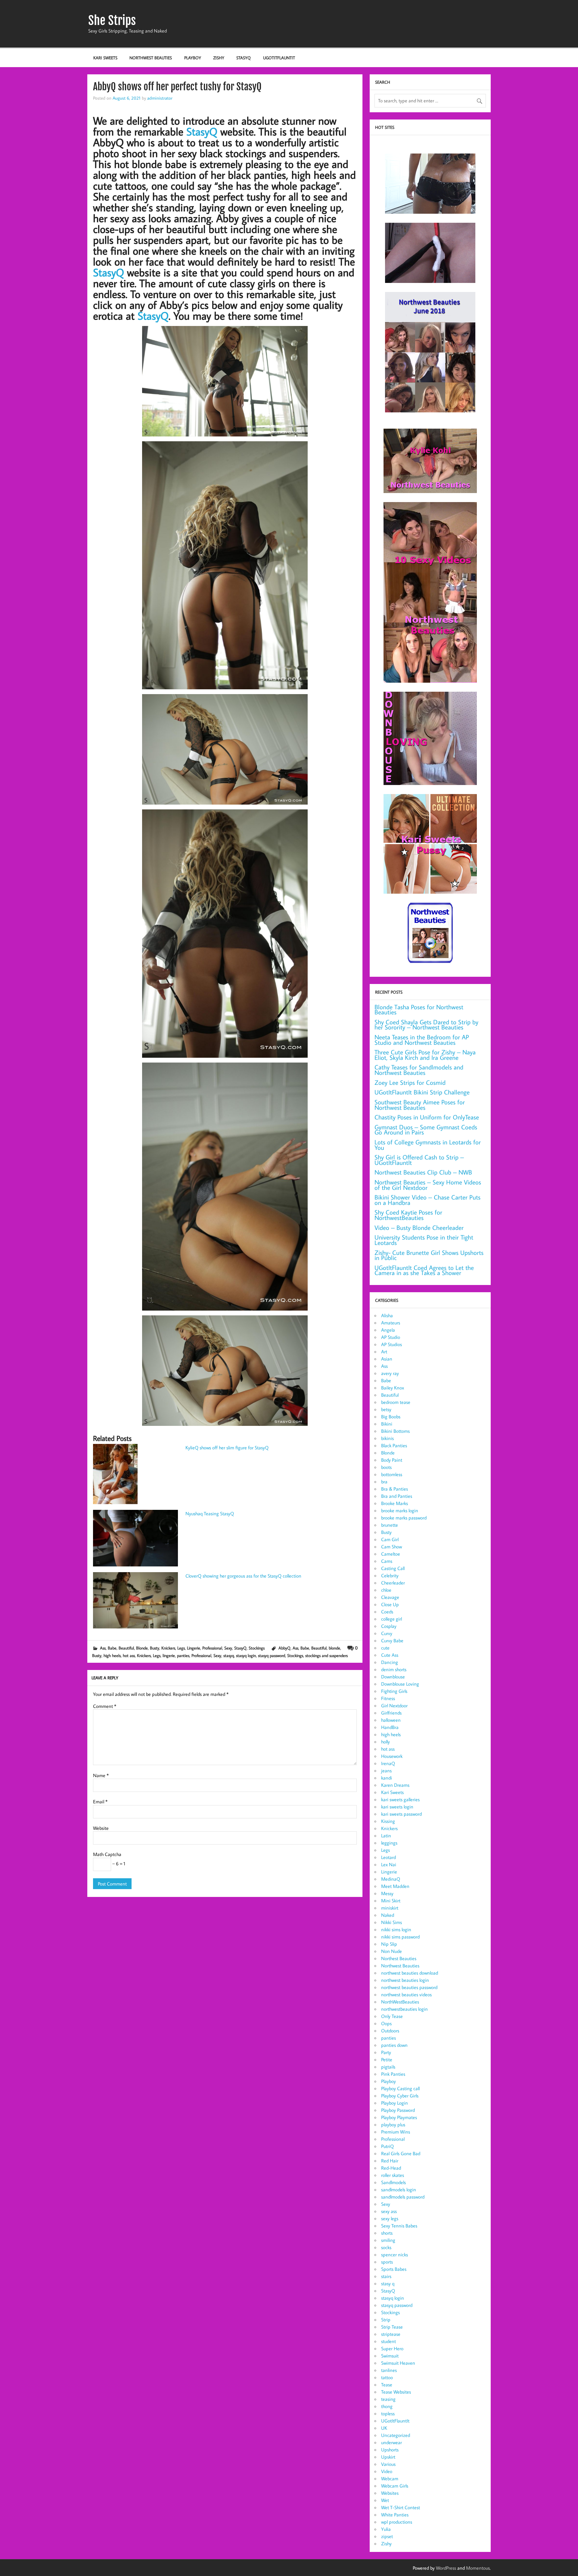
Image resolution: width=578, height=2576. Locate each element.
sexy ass (389, 2211)
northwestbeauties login (404, 2009)
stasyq (229, 1655)
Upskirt (388, 2457)
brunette (390, 1525)
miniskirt (390, 1908)
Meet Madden (395, 1886)
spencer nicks (395, 2255)
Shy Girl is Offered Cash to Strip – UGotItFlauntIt (419, 1160)
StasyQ (244, 58)
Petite (387, 2059)
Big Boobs (391, 1417)
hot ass (129, 1655)
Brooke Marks (395, 1503)
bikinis (387, 1438)
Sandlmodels (393, 2182)
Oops (386, 2023)
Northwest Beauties (151, 58)
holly (385, 1742)
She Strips (112, 20)
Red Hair (390, 2161)
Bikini (387, 1424)
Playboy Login (395, 2103)
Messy (387, 1893)
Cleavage (390, 1597)
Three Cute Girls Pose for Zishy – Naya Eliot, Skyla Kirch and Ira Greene (425, 1055)
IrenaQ (388, 1763)
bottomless (392, 1474)
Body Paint (392, 1460)
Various (388, 2464)
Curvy (387, 1633)
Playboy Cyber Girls (400, 2096)
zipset (387, 2536)
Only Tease (392, 2016)
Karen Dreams (395, 1785)
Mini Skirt (391, 1901)
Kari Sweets (105, 58)
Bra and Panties (397, 1496)
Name (101, 1775)
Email (100, 1802)
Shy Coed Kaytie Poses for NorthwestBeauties (408, 1215)
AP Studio (391, 1337)
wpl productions (397, 2522)
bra (384, 1482)
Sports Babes (394, 2269)
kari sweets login (397, 1807)
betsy (386, 1409)
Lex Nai (389, 1864)
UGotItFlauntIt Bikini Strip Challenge (422, 1092)
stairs (386, 2276)
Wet (385, 2500)
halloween (391, 1720)
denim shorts (394, 1669)
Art (384, 1352)
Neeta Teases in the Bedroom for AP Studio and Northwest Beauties (422, 1040)
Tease (387, 2385)
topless (388, 2413)
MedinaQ (391, 1879)
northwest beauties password (409, 1987)
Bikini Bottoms (395, 1431)
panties (183, 1655)
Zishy (219, 58)
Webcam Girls (395, 2486)
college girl (392, 1619)
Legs (181, 1648)
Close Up (390, 1604)
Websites (390, 2493)
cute (385, 1648)
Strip (386, 2320)
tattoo (387, 2377)
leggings (389, 1843)
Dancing (390, 1662)
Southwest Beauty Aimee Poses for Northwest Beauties (420, 1105)
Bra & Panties (395, 1489)
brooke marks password (404, 1518)
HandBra (390, 1727)
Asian (387, 1359)
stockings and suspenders (326, 1655)
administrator (160, 98)
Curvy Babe (392, 1640)
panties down (394, 2045)
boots (386, 1467)
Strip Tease (392, 2327)
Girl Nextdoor (394, 1705)
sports (387, 2262)
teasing (388, 2399)
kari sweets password (401, 1814)
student (388, 2341)
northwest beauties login (405, 1980)
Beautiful (126, 1648)
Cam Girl (390, 1539)
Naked (388, 1915)
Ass (103, 1648)
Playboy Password (398, 2110)
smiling (388, 2240)
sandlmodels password (403, 2197)
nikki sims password (400, 1937)
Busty (155, 1648)
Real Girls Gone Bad (401, 2153)
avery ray (390, 1373)
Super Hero (392, 2348)
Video (387, 2471)
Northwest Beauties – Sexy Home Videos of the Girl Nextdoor (428, 1185)
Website (101, 1828)
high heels (112, 1655)
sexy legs (390, 2218)
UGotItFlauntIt (279, 58)
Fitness (388, 1698)
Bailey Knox (393, 1388)
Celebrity (390, 1575)
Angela (388, 1330)
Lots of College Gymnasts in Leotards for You (428, 1145)
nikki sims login (396, 1929)
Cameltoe (391, 1554)
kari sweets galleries (400, 1799)
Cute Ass (390, 1655)
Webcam (390, 2478)
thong (387, 2406)
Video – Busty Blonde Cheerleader (419, 1228)
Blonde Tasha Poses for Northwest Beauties (419, 1010)
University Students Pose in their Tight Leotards (424, 1240)
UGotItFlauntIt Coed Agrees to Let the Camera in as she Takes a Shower (424, 1270)
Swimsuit (390, 2356)
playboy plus (393, 2124)
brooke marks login (400, 1510)
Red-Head (391, 2168)
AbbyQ (284, 1648)
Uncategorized (396, 2435)
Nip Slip (389, 1944)
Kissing (388, 1821)
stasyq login (246, 1655)
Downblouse (393, 1677)
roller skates (393, 2175)
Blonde (142, 1648)
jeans (386, 1771)
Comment (105, 1706)
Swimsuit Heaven (398, 2363)
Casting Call (393, 1568)
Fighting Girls (394, 1691)
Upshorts (390, 2450)
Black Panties (394, 1445)
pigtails (388, 2067)
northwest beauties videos (406, 1994)
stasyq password (272, 1655)
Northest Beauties (399, 1958)
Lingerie (194, 1648)
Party (386, 2052)
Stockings (257, 1648)
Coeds (387, 1612)
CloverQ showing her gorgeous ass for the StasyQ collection (243, 1576)
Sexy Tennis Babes (399, 2226)
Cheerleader (393, 1583)
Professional (212, 1648)
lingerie (169, 1655)
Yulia (386, 2529)
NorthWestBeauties (400, 2002)
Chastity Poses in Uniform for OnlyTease (427, 1117)
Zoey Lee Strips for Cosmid (410, 1083)
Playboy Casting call (400, 2088)
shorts (387, 2233)
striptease (391, 2334)
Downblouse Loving (400, 1684)
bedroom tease (396, 1402)
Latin (386, 1836)
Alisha (387, 1315)
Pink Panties (393, 2074)
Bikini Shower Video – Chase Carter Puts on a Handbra (427, 1200)
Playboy (193, 58)
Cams (387, 1561)
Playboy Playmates (399, 2117)
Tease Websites (396, 2392)
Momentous (478, 2568)
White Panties (395, 2515)
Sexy (228, 1648)
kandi (387, 1778)
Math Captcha (107, 1854)
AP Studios (392, 1344)
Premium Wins (396, 2132)
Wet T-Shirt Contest (401, 2507)
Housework (392, 1756)
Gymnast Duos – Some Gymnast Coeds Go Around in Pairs (426, 1130)
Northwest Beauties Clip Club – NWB (423, 1172)
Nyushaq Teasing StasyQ (210, 1513)
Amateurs (391, 1323)
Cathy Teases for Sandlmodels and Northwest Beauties (419, 1070)
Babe (112, 1648)
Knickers (168, 1648)
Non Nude (392, 1951)
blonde (334, 1648)
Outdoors (390, 2031)
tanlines (389, 2370)
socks (386, 2247)
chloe (386, 1590)
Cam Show (392, 1547)
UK (384, 2428)
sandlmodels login (399, 2190)
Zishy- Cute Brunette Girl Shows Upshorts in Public (429, 1255)
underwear (392, 2442)
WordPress (446, 2568)
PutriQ (387, 2146)
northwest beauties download (410, 1973)
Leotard (388, 1857)
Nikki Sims (392, 1922)
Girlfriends (391, 1713)
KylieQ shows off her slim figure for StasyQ (227, 1448)
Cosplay (389, 1626)
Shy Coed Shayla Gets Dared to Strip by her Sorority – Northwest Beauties (426, 1025)
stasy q (388, 2283)
